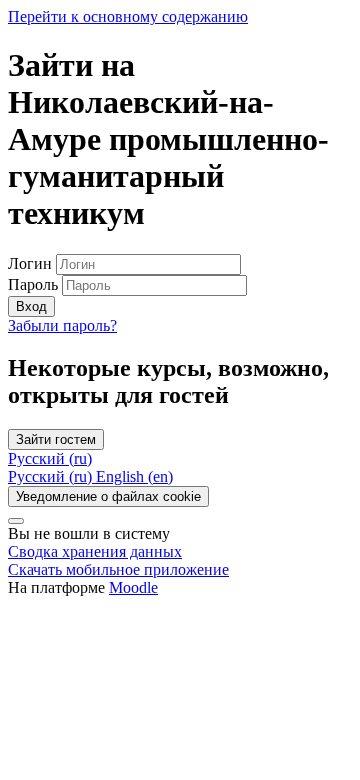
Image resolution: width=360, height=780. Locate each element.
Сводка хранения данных (95, 551)
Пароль (33, 284)
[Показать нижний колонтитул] (16, 521)
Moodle (133, 587)
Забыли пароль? (62, 325)
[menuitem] (52, 476)
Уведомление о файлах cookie (108, 496)
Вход (31, 306)
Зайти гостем (56, 439)
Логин (32, 263)
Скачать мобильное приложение (118, 569)
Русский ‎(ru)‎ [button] (50, 458)
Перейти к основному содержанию (128, 16)
